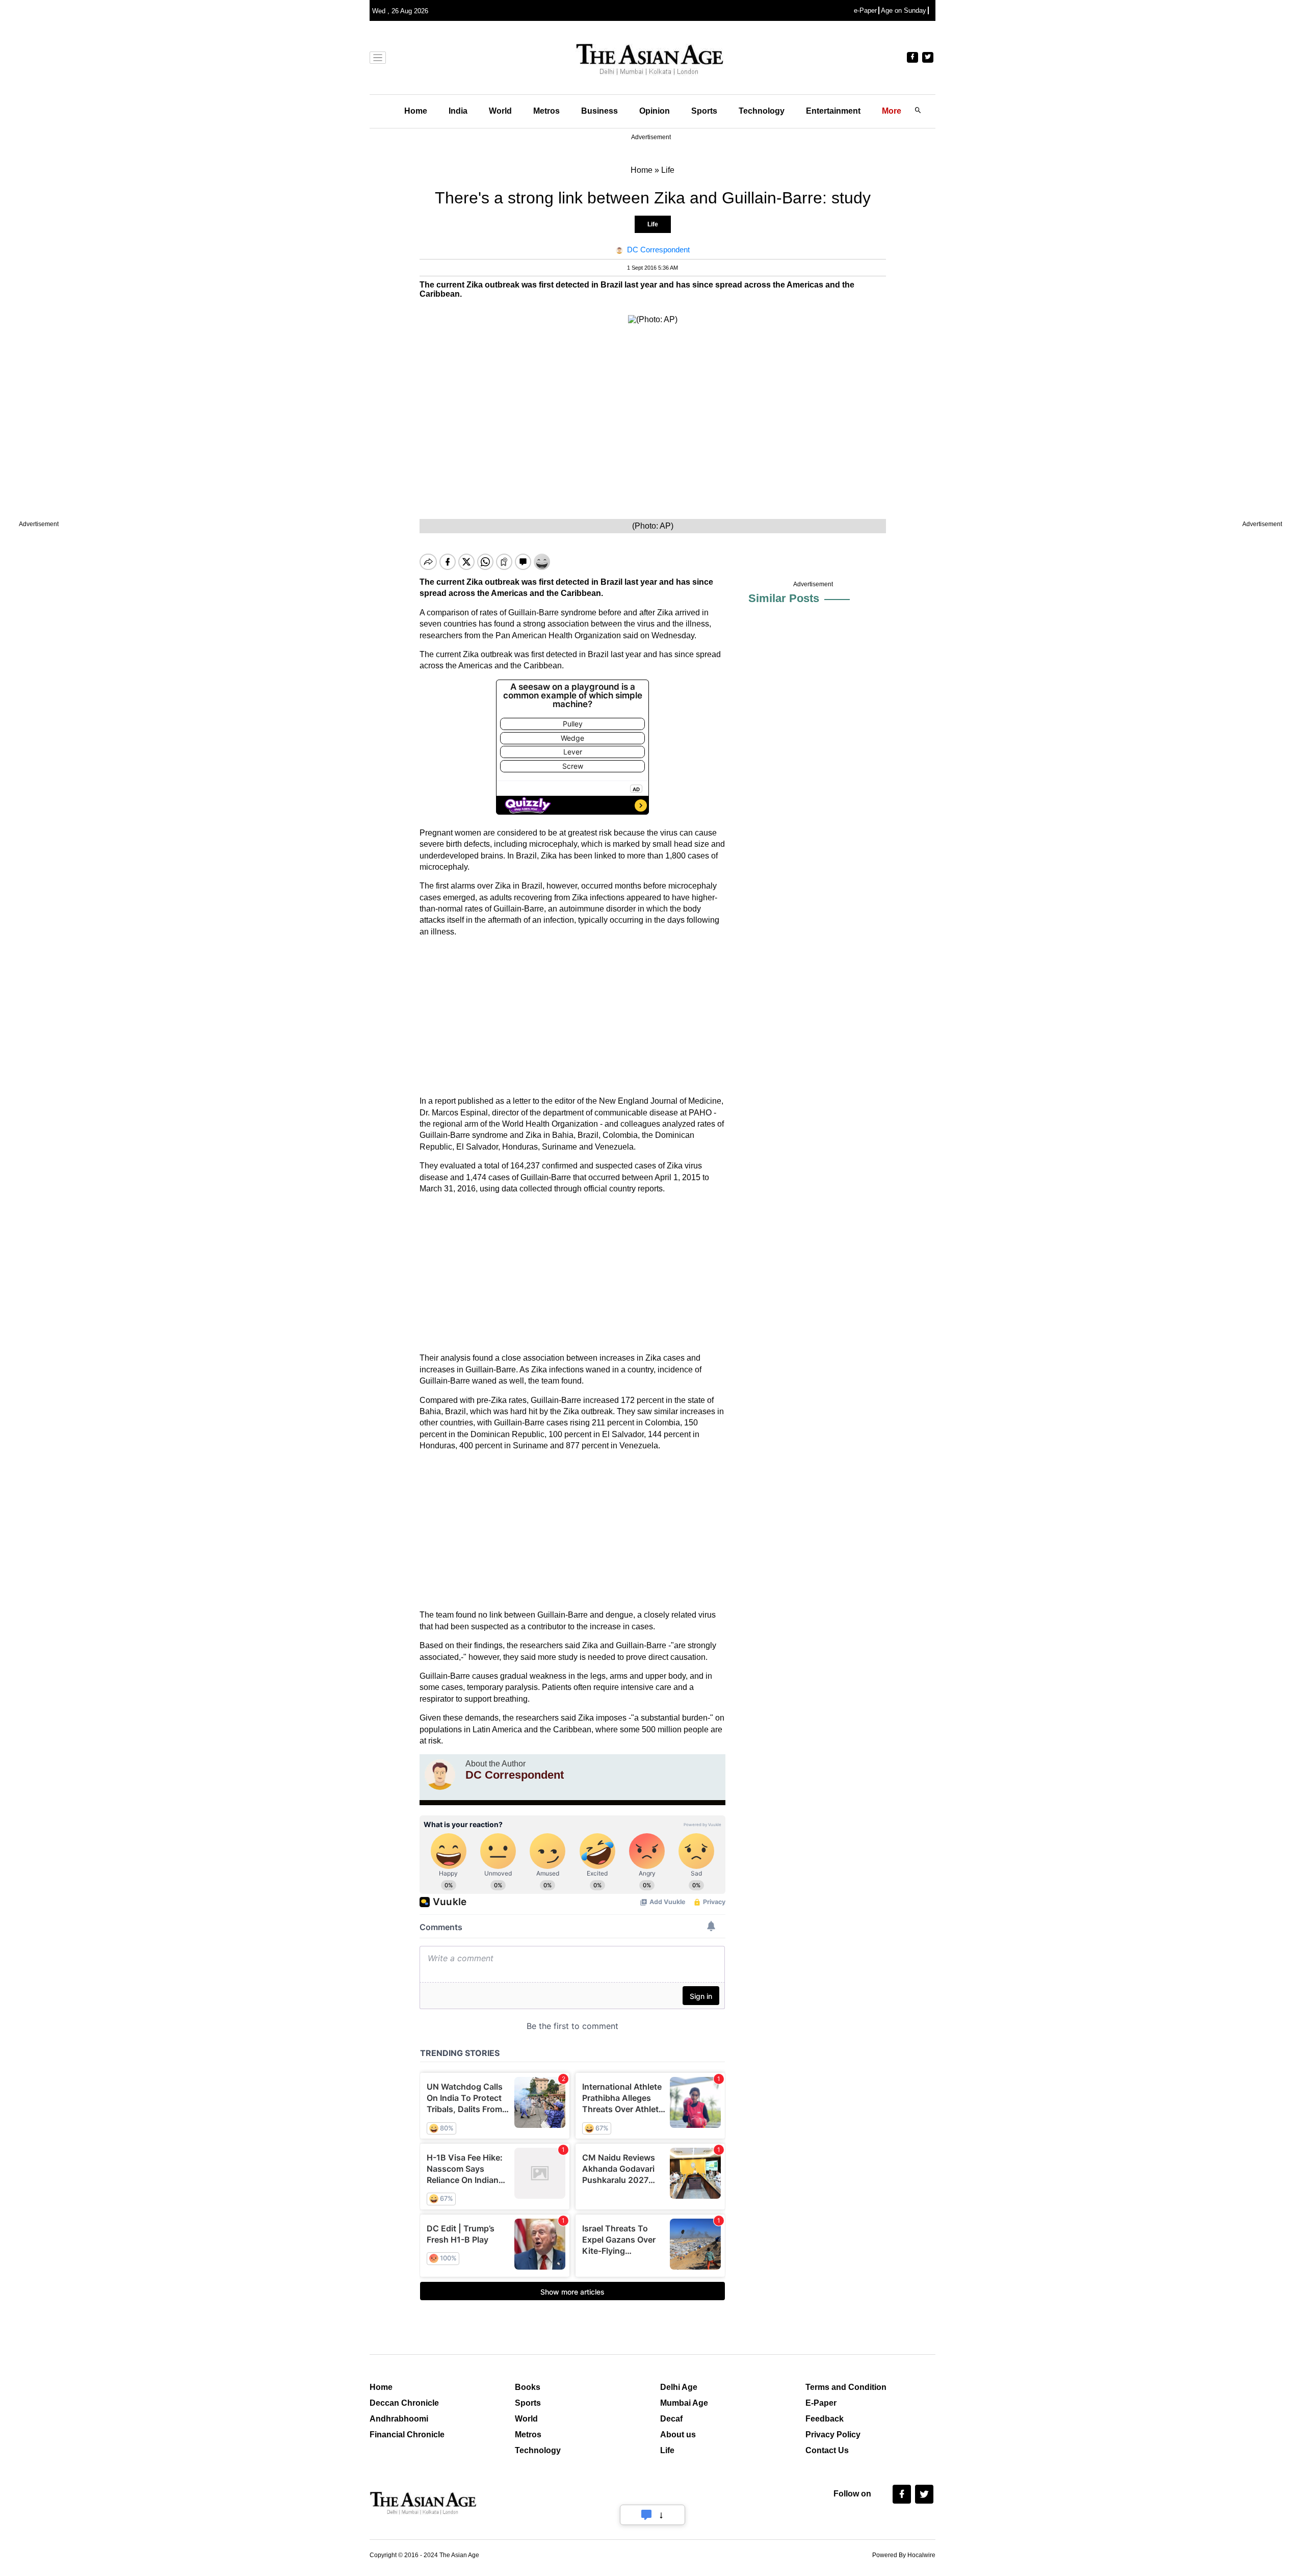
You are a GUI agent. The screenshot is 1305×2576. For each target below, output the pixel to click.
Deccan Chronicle (404, 2403)
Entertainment (833, 111)
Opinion (655, 111)
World (500, 111)
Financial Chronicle (407, 2435)
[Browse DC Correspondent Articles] (440, 1775)
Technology (762, 111)
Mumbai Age (684, 2403)
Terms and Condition (846, 2387)
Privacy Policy (833, 2435)
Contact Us (827, 2450)
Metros (546, 111)
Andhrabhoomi (399, 2419)
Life (653, 224)
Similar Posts (784, 598)
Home (416, 111)
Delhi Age (679, 2387)
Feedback (825, 2419)
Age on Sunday (904, 10)
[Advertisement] (572, 1017)
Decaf (671, 2419)
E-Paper (821, 2403)
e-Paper (865, 10)
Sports (704, 111)
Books (528, 2387)
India (458, 111)
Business (599, 111)
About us (678, 2435)
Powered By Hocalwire (904, 2555)
